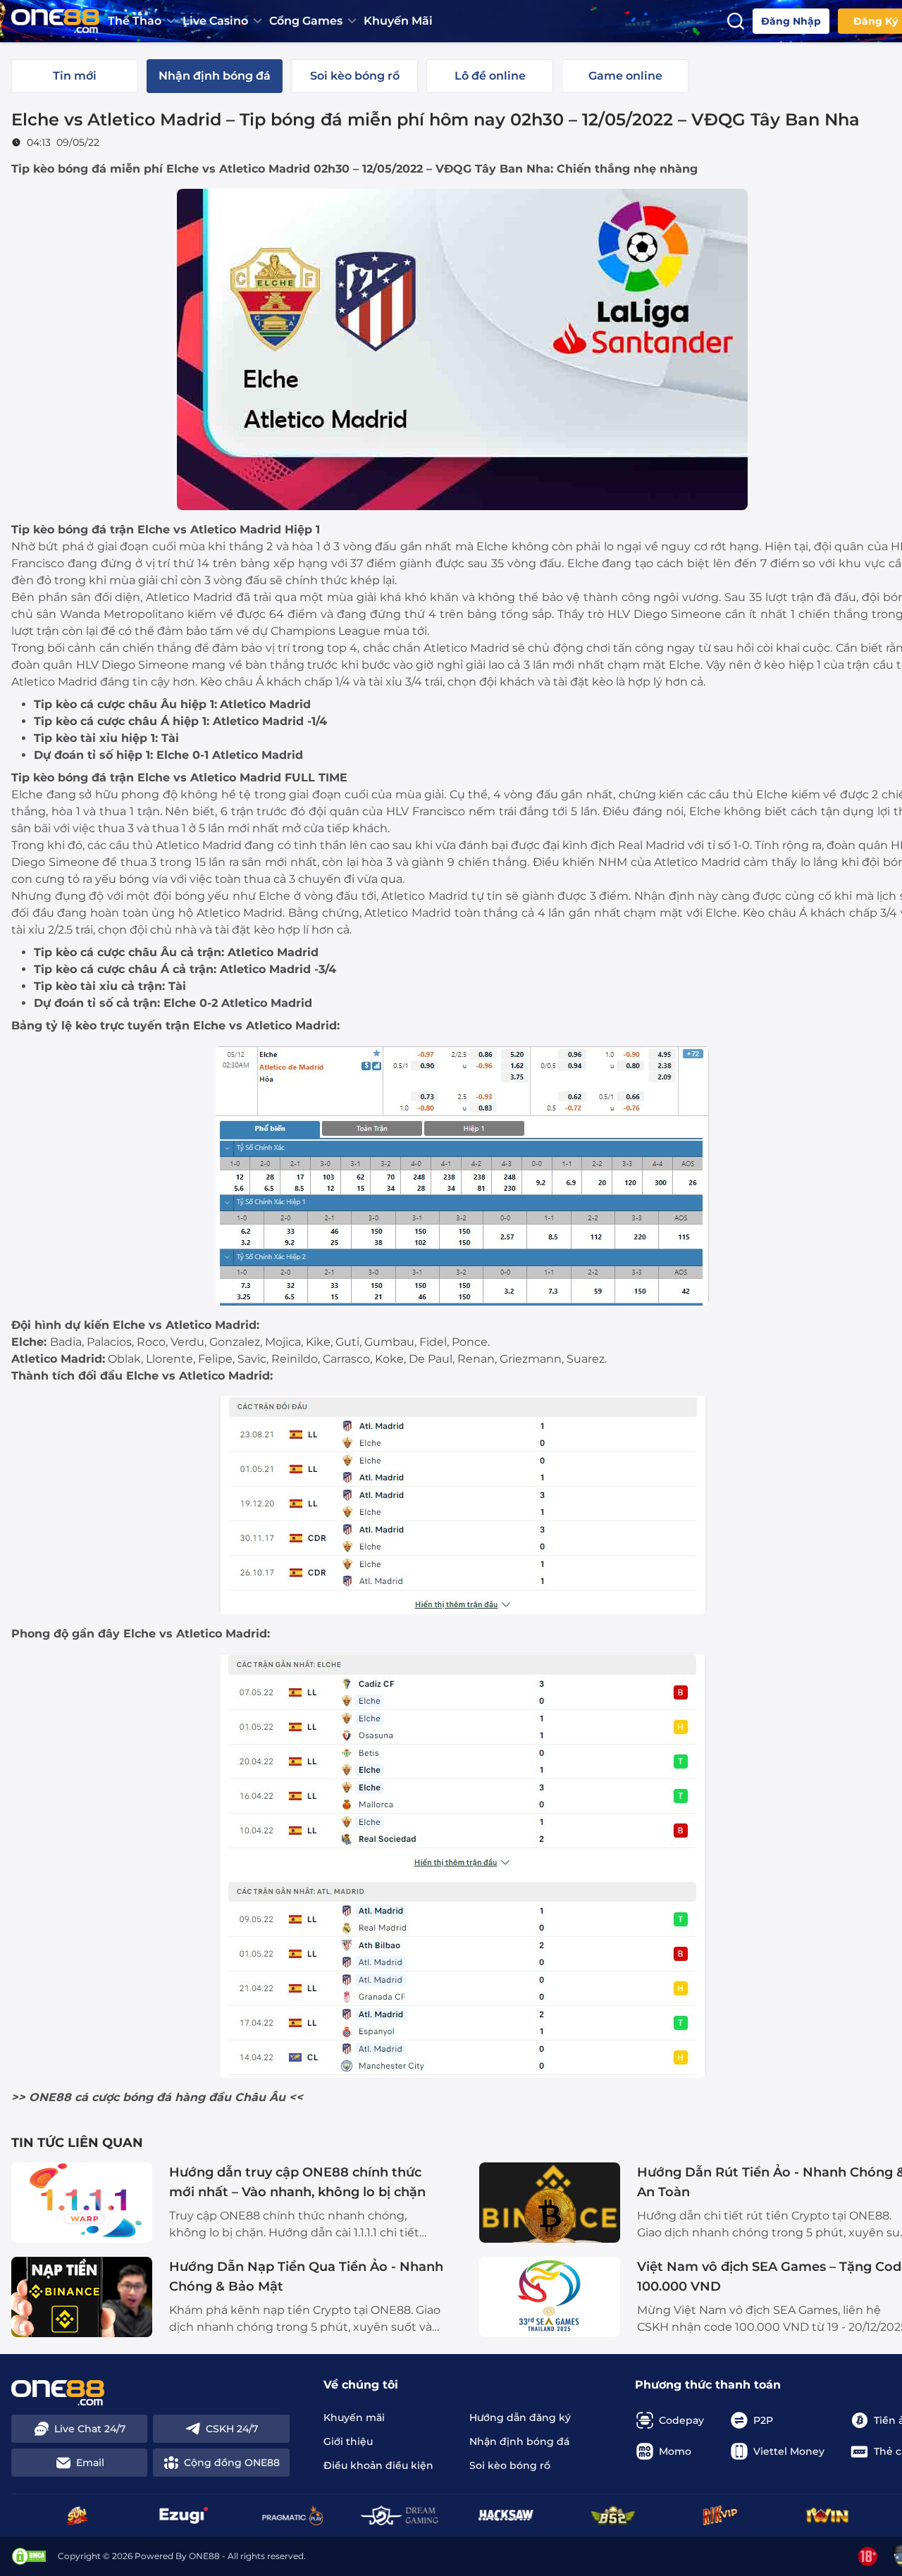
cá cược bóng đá (123, 2097)
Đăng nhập (791, 21)
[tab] (75, 76)
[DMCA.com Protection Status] (29, 2556)
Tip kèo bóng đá (59, 169)
